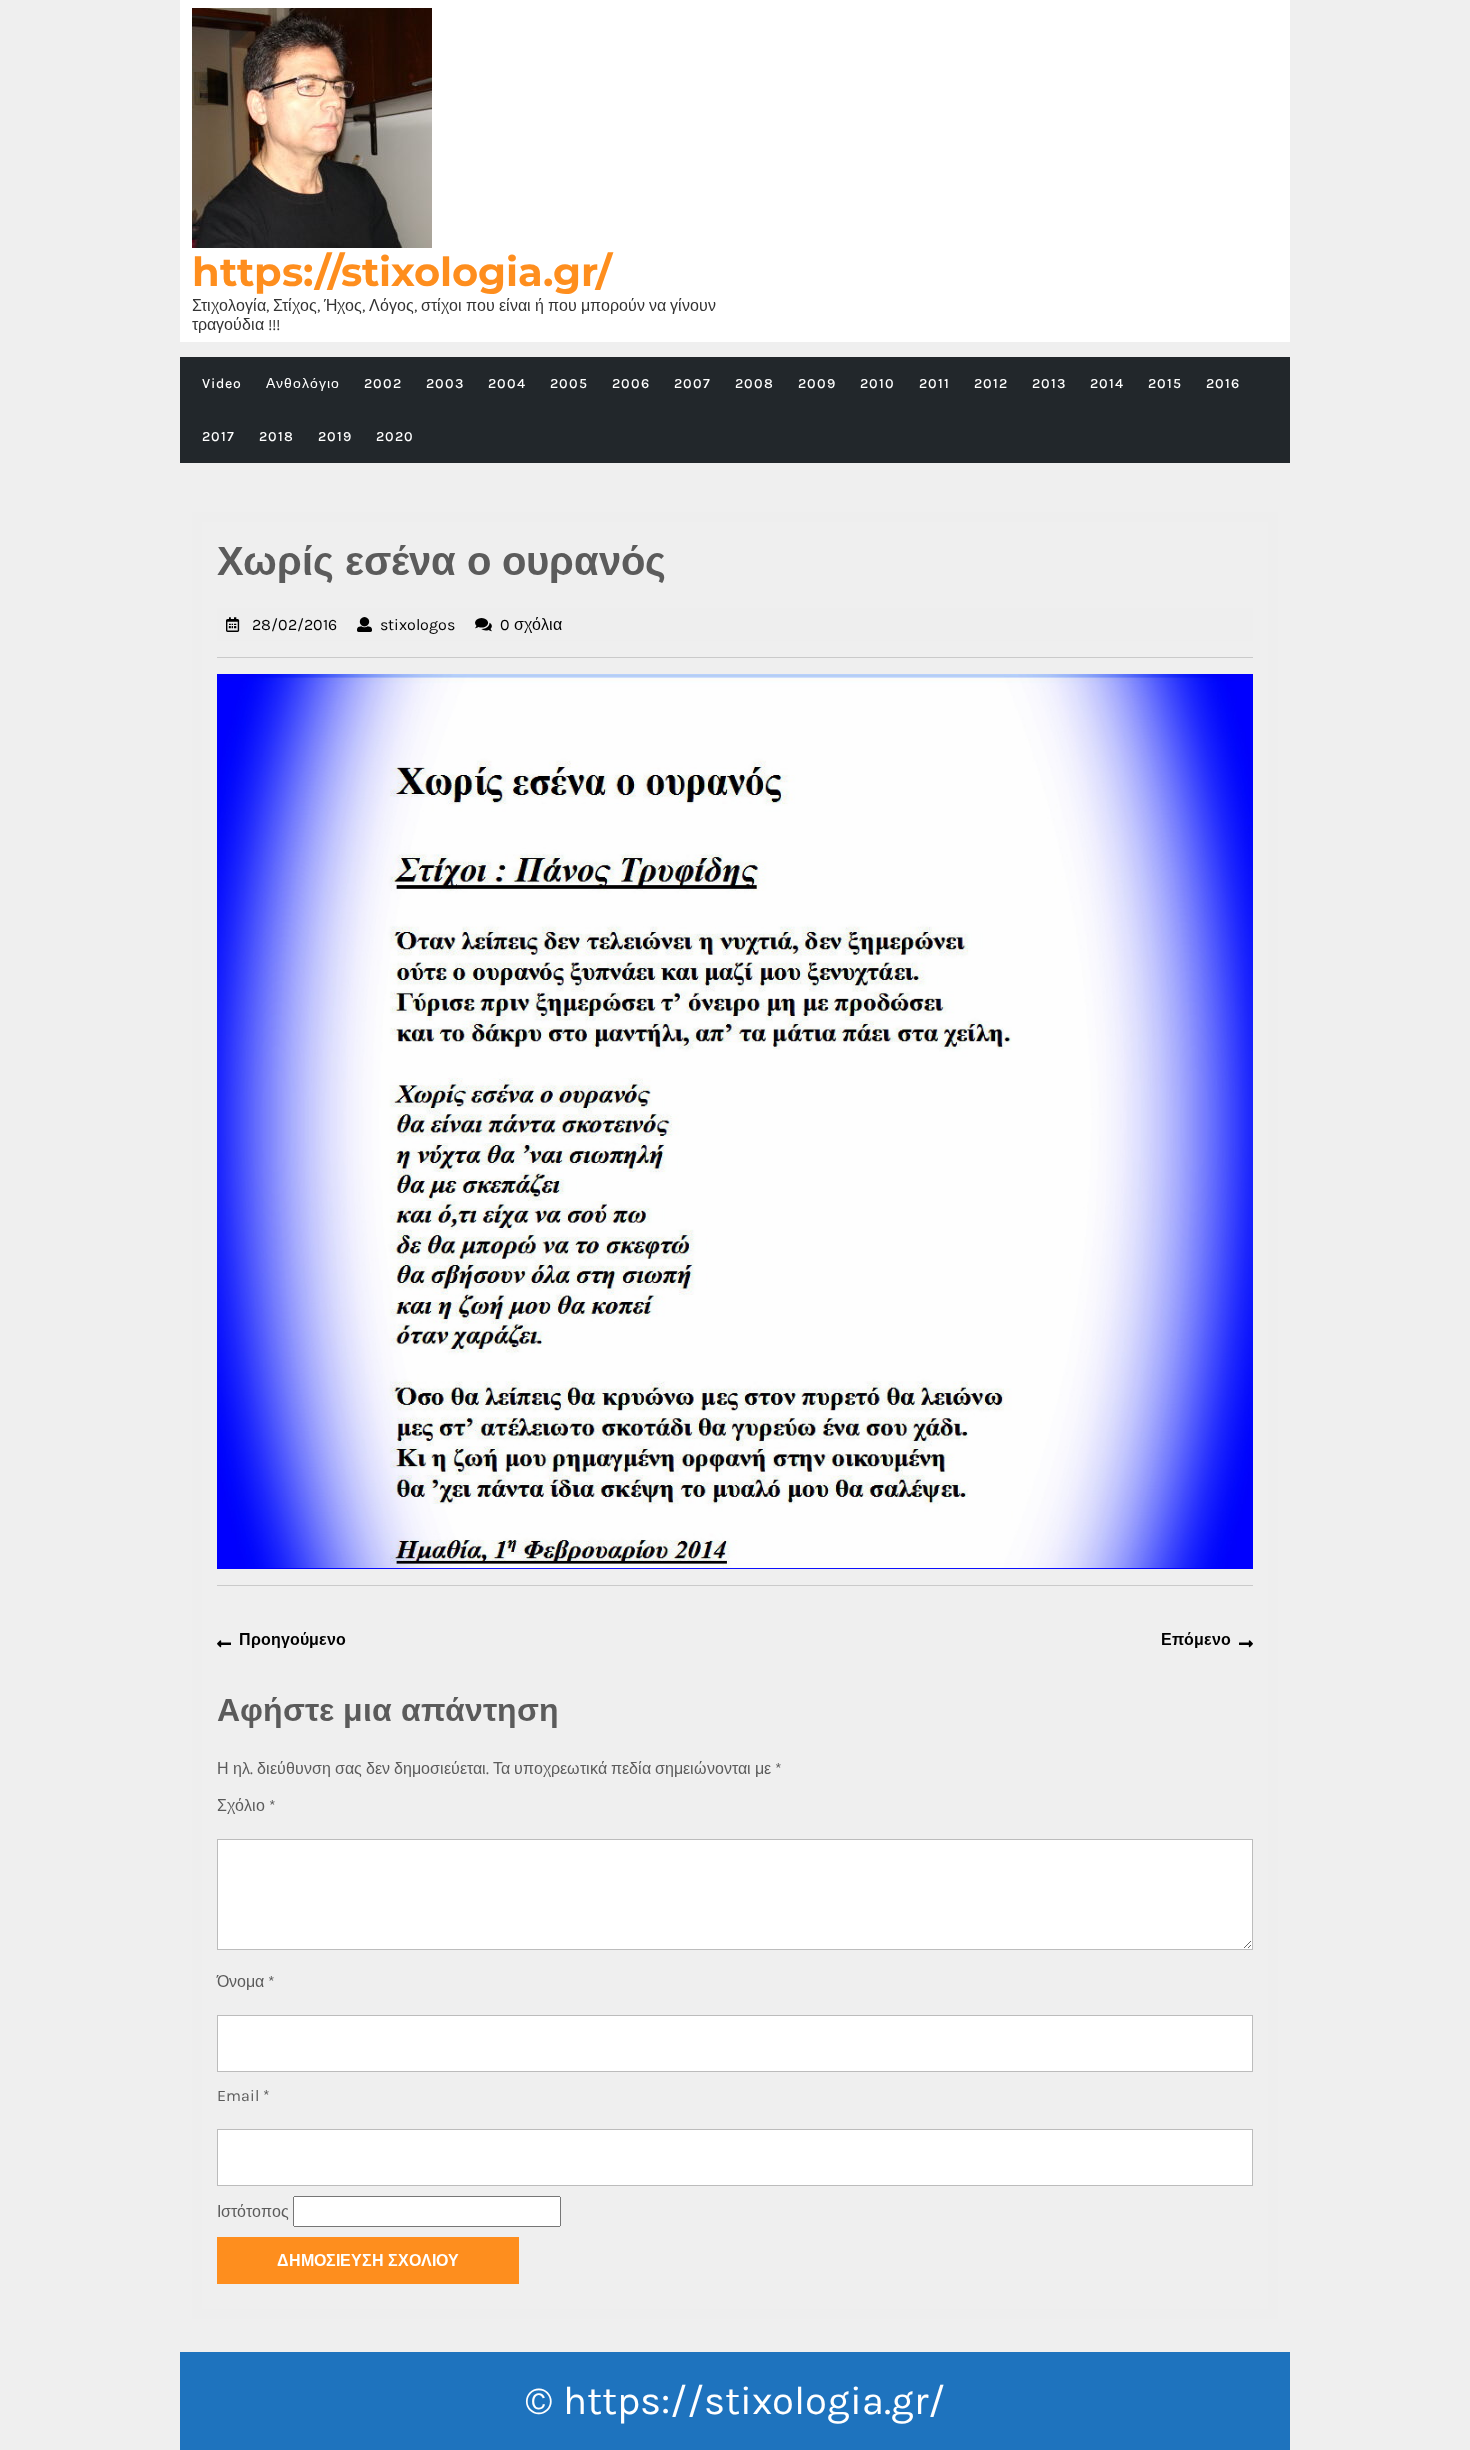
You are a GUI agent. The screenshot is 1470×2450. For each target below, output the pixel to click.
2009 (817, 383)
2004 (507, 383)
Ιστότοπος (253, 2211)
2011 (934, 383)
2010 (877, 383)
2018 (276, 436)
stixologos (417, 624)
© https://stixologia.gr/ (735, 2400)
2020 (395, 436)
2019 (335, 436)
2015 (1165, 383)
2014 (1107, 383)
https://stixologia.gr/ (402, 271)
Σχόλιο (246, 1805)
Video (222, 383)
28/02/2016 (294, 624)
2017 (218, 436)
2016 (1223, 383)
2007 (692, 383)
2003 (445, 383)
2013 (1049, 383)
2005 (569, 383)
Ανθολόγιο (303, 383)
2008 (754, 383)
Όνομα (246, 1981)
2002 (383, 383)
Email (243, 2095)
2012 (991, 383)
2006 (631, 383)
